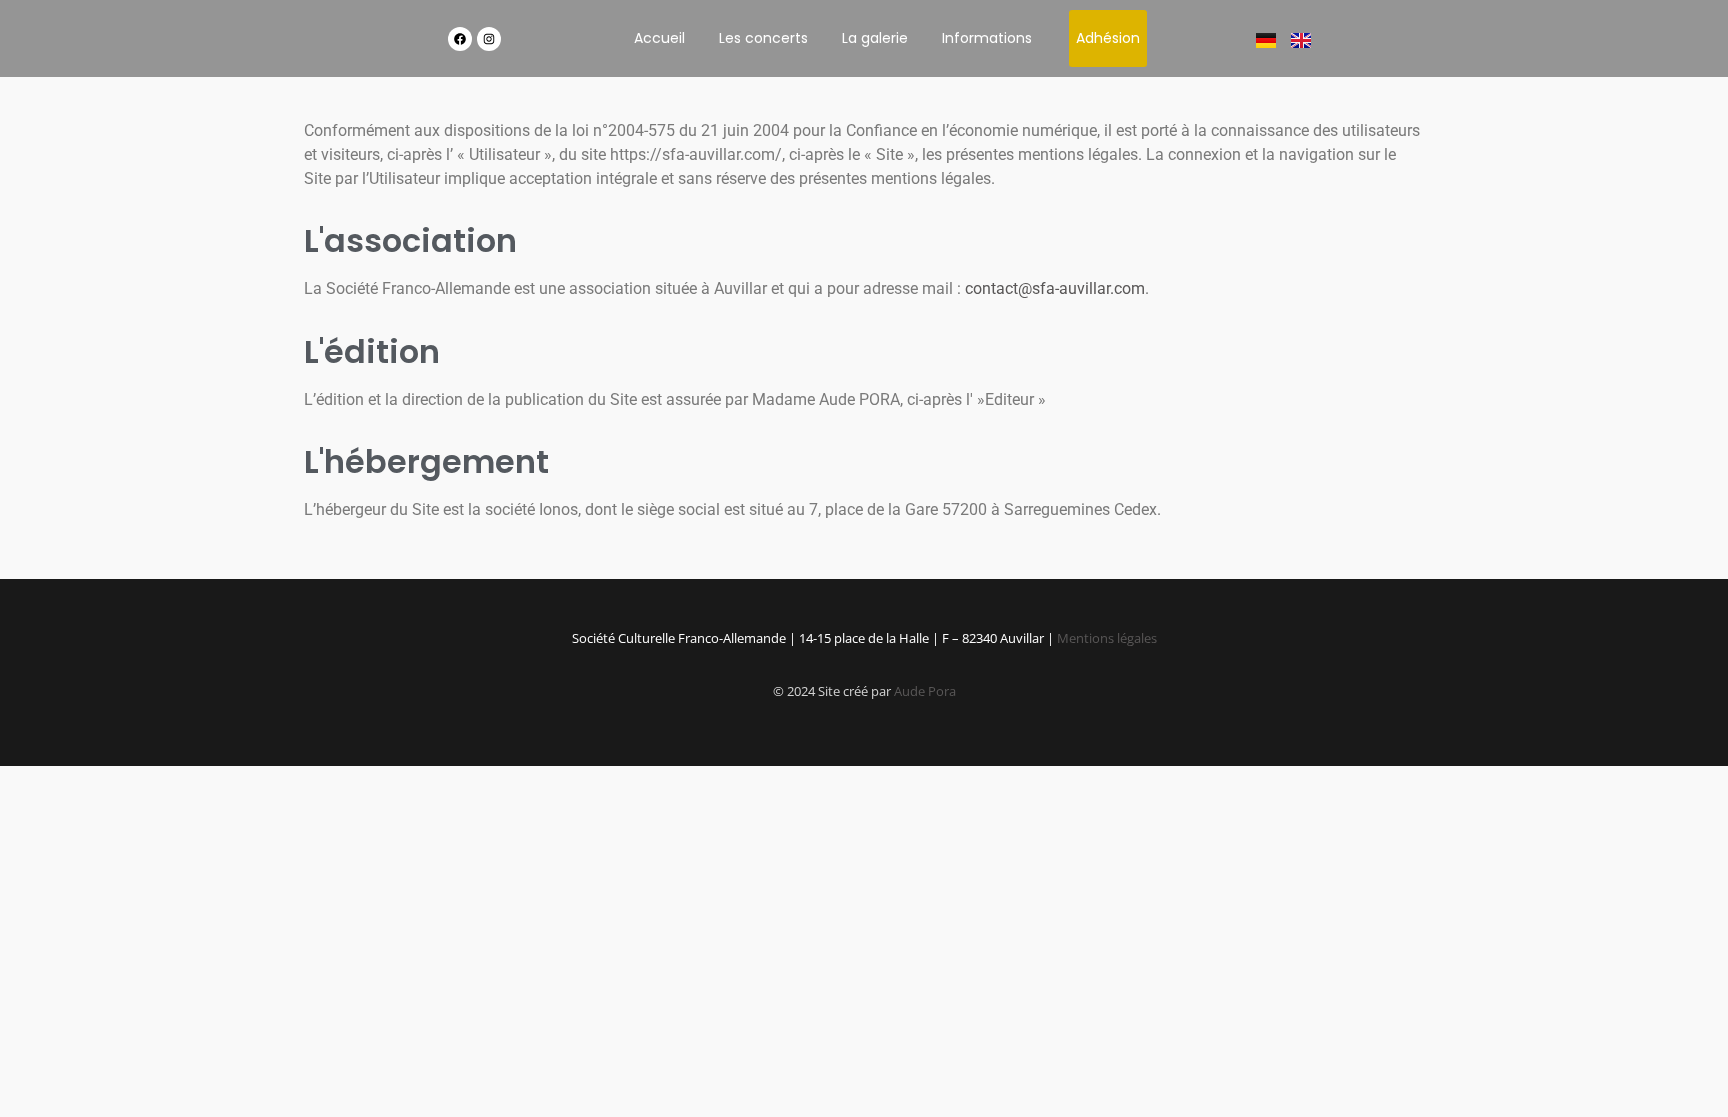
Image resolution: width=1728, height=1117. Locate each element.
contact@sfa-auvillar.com (1055, 288)
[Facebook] (460, 39)
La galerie (875, 38)
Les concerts (763, 38)
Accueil (659, 38)
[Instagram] (489, 39)
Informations (987, 38)
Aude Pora (925, 691)
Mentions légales (1107, 638)
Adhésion (1108, 38)
